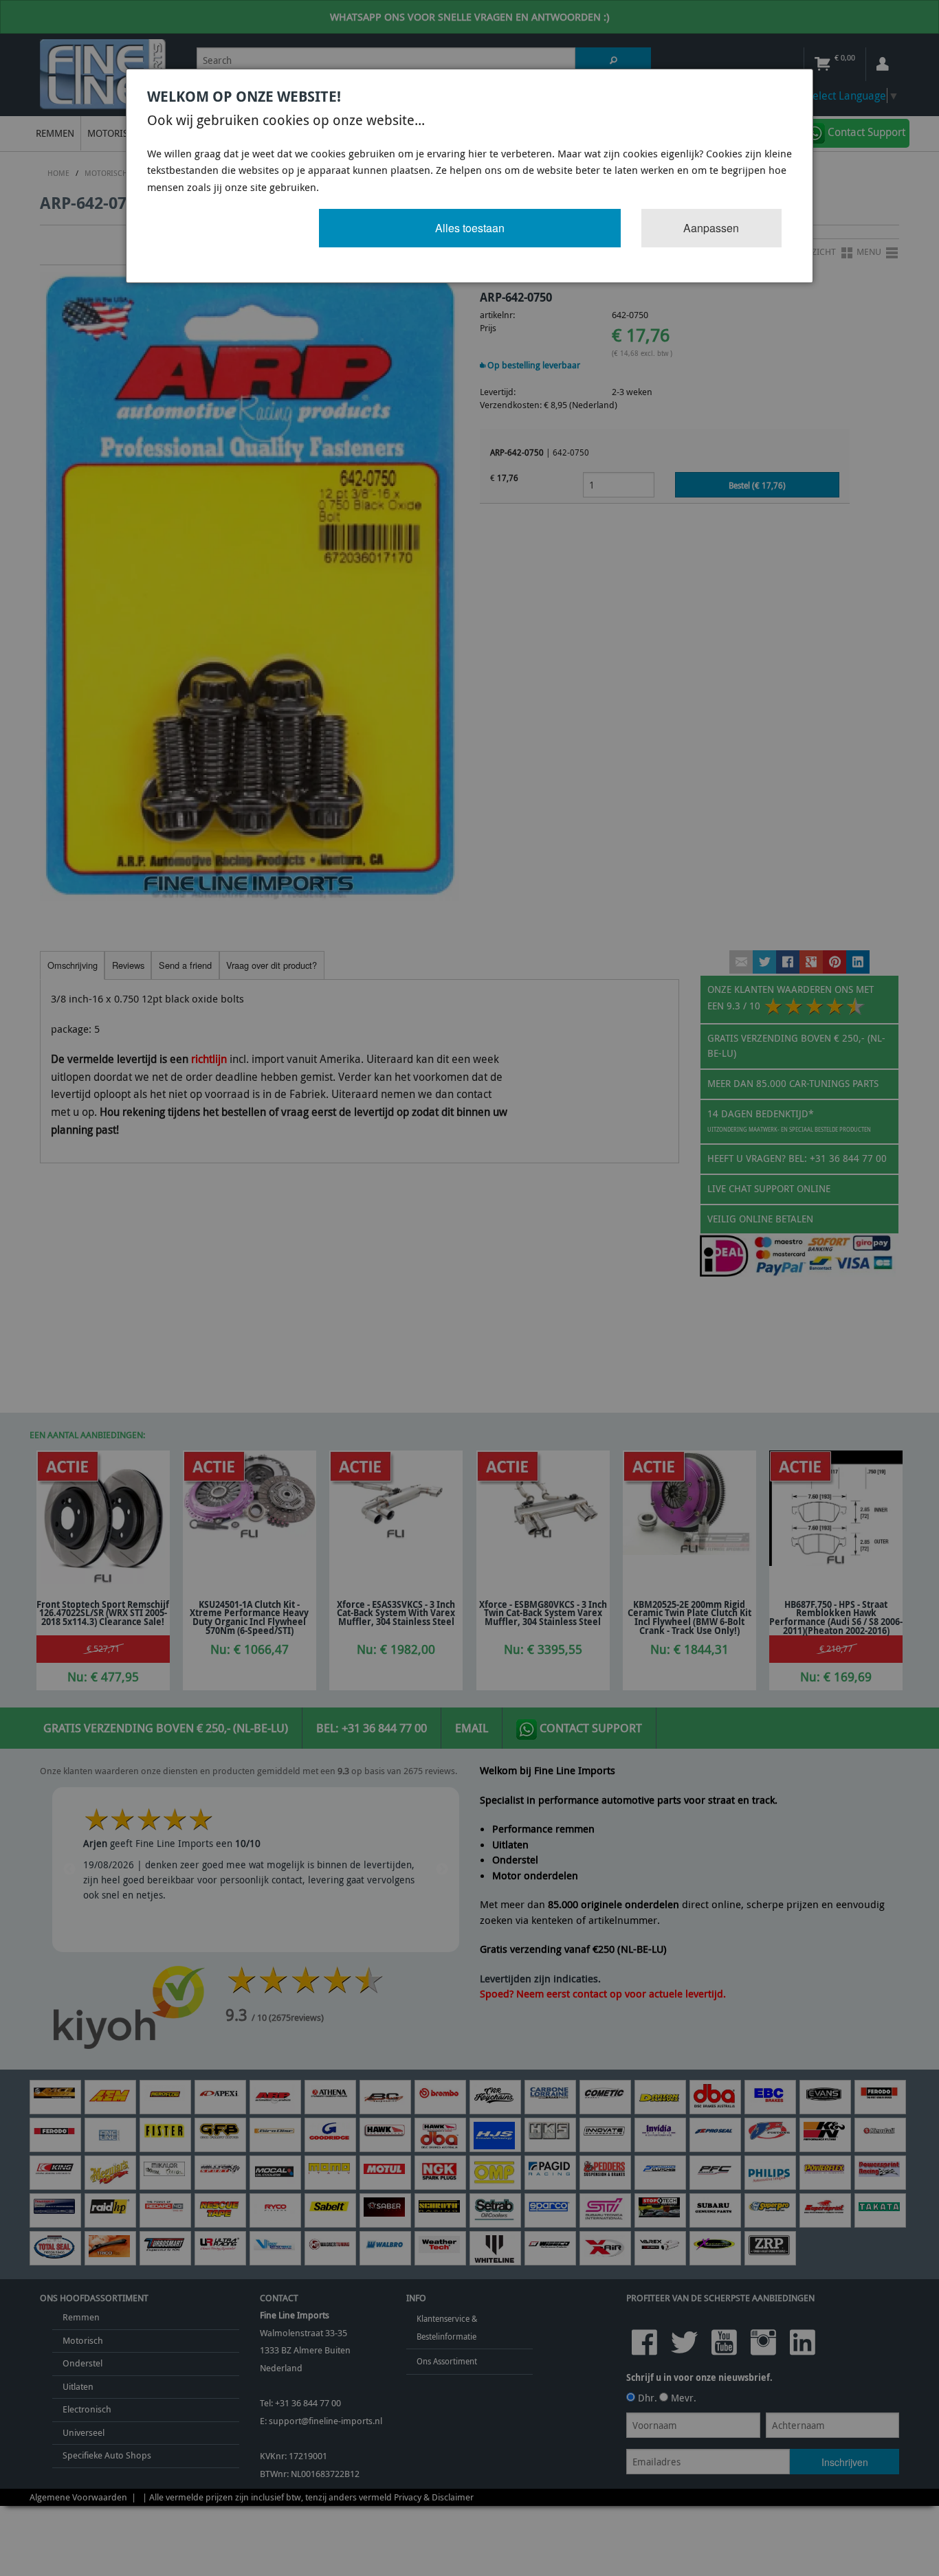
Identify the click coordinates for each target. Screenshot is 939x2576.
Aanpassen (711, 228)
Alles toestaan (470, 228)
